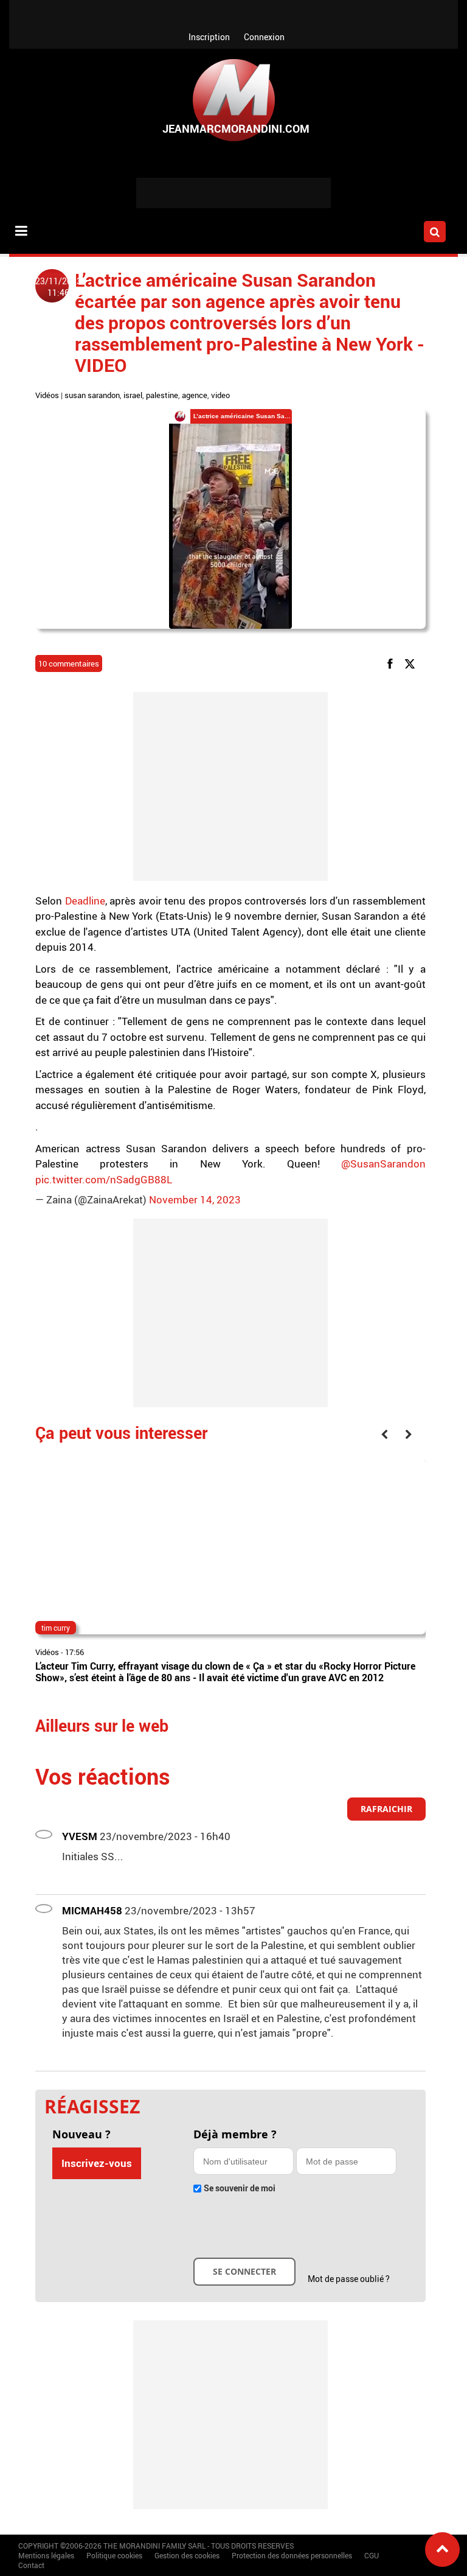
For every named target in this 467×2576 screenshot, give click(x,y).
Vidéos (47, 395)
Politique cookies (114, 2555)
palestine (162, 395)
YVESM (80, 1836)
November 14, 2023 (195, 1199)
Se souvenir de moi (240, 2188)
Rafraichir (386, 1809)
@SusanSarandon (383, 1164)
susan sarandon (92, 395)
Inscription (209, 37)
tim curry (56, 1628)
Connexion (264, 37)
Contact (31, 2565)
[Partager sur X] (412, 663)
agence (195, 395)
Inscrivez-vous (97, 2163)
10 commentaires (69, 663)
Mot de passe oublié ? (349, 2279)
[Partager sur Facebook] (392, 663)
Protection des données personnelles (292, 2555)
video (220, 395)
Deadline (85, 901)
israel (133, 395)
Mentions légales (46, 2555)
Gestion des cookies (187, 2555)
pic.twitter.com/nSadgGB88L (104, 1179)
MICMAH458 (92, 1910)
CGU (372, 2555)
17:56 (74, 1652)
